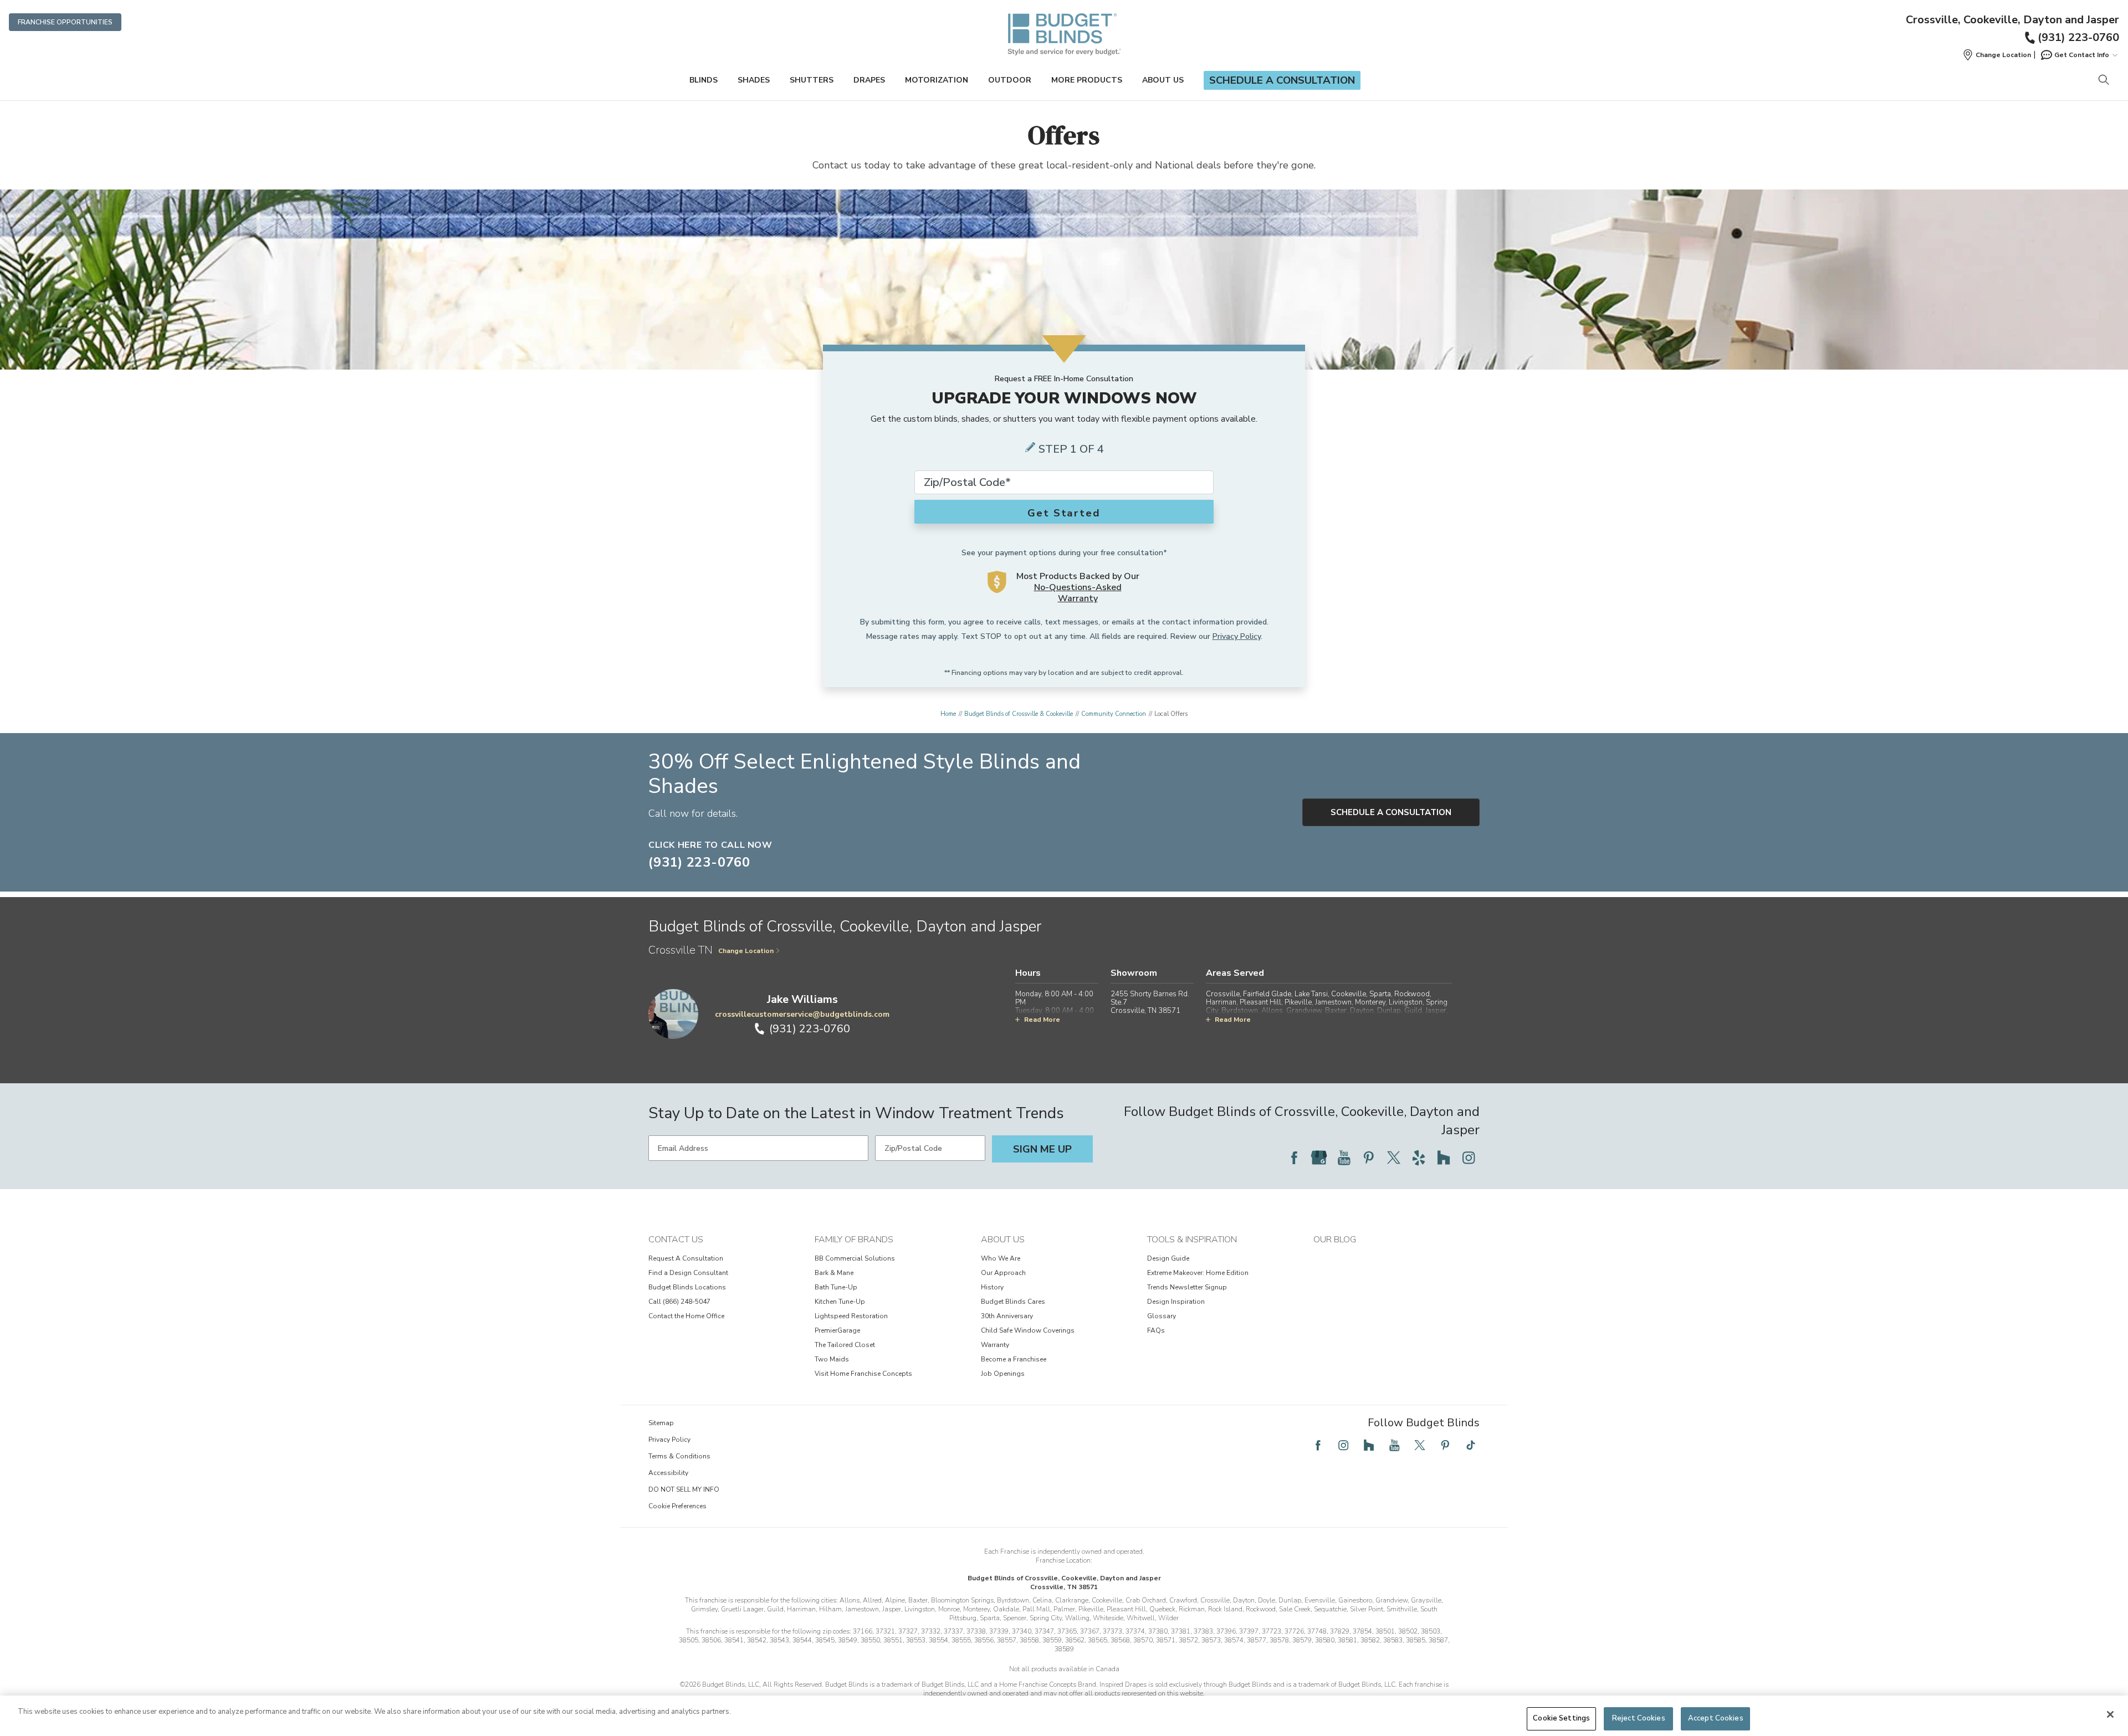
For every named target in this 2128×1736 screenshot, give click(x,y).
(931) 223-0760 (2078, 37)
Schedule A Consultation (1391, 812)
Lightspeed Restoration (851, 1316)
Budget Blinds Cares (1013, 1302)
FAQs (1156, 1330)
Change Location (746, 951)
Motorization (937, 80)
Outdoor (1010, 80)
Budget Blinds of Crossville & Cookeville (1019, 714)
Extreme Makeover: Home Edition (1198, 1273)
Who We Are (1001, 1258)
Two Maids (832, 1359)
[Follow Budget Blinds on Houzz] (1444, 1158)
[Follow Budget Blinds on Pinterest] (1369, 1158)
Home (948, 714)
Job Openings (1003, 1374)
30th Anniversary (1007, 1316)
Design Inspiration (1176, 1302)
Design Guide (1168, 1258)
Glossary (1162, 1316)
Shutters (812, 80)
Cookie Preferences (677, 1506)
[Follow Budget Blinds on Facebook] (1294, 1158)
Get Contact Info (2082, 55)
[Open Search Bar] (2103, 81)
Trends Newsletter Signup (1187, 1287)
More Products (1087, 80)
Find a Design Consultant (688, 1273)
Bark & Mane (834, 1273)
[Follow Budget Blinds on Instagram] (1469, 1158)
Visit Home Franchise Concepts (863, 1374)
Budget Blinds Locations (687, 1287)
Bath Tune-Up (836, 1287)
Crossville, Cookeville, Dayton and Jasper (2012, 20)
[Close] (2110, 1714)
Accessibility (668, 1473)
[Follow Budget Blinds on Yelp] (1419, 1158)
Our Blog (1335, 1240)
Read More (1042, 1020)
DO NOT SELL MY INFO (684, 1489)
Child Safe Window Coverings (1028, 1330)
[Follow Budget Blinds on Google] (1319, 1158)
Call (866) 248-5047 (679, 1302)
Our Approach (1003, 1273)
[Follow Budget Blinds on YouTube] (1344, 1158)
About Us (1163, 80)
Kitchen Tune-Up (840, 1302)
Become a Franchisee (1014, 1359)
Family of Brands (854, 1240)
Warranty (995, 1345)
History (992, 1287)
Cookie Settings (1561, 1718)
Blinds (704, 80)
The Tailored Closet (845, 1345)
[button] (1997, 55)
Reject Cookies (1639, 1718)
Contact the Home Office (686, 1316)
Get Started (1064, 513)
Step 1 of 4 (1071, 449)
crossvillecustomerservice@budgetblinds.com (802, 1014)
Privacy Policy (1237, 636)
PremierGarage (837, 1330)
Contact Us (676, 1240)
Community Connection (1114, 714)
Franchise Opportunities (65, 22)
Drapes (869, 80)
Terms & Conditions (679, 1456)
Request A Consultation (686, 1258)
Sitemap (661, 1423)
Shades (754, 80)
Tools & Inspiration (1192, 1240)
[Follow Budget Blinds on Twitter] (1394, 1158)
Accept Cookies (1716, 1718)
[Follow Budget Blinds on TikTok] (1471, 1445)
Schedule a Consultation (1282, 80)
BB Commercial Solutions (855, 1258)
